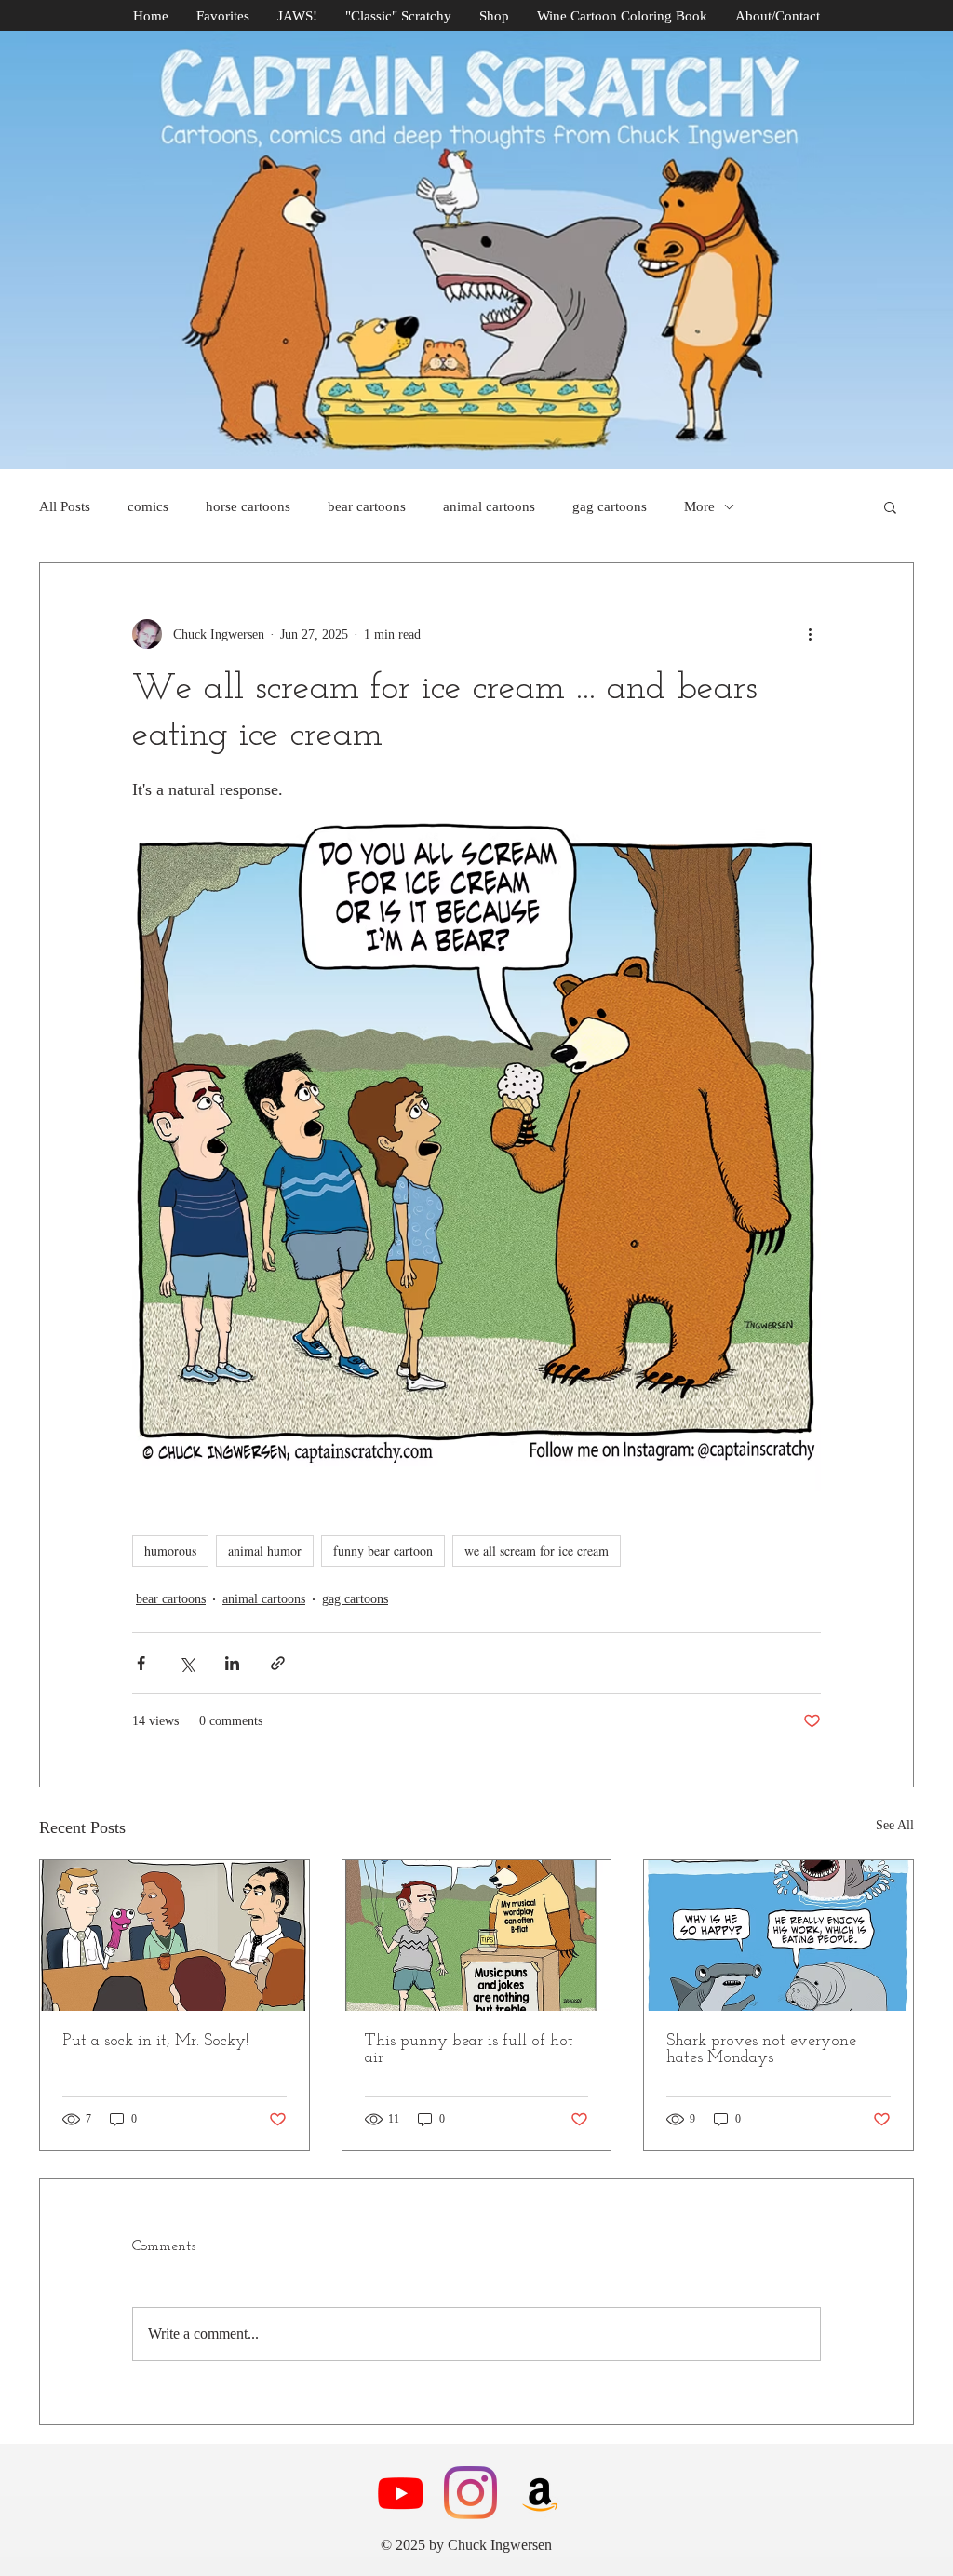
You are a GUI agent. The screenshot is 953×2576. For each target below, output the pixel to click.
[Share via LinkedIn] (232, 1663)
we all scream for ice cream (537, 1551)
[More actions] (810, 634)
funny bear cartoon (383, 1551)
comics (148, 506)
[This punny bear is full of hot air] (477, 1935)
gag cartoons (610, 506)
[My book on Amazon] (540, 2493)
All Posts (65, 506)
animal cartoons (489, 506)
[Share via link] (278, 1663)
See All (895, 1825)
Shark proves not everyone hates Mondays (761, 2050)
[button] (890, 506)
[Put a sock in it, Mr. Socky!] (174, 1935)
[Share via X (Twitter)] (187, 1663)
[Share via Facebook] (141, 1663)
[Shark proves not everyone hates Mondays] (779, 1935)
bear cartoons (367, 506)
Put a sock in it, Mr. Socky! (155, 2042)
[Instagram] (470, 2493)
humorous (170, 1551)
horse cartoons (248, 506)
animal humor (265, 1551)
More (699, 506)
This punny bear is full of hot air (469, 2050)
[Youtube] (401, 2493)
